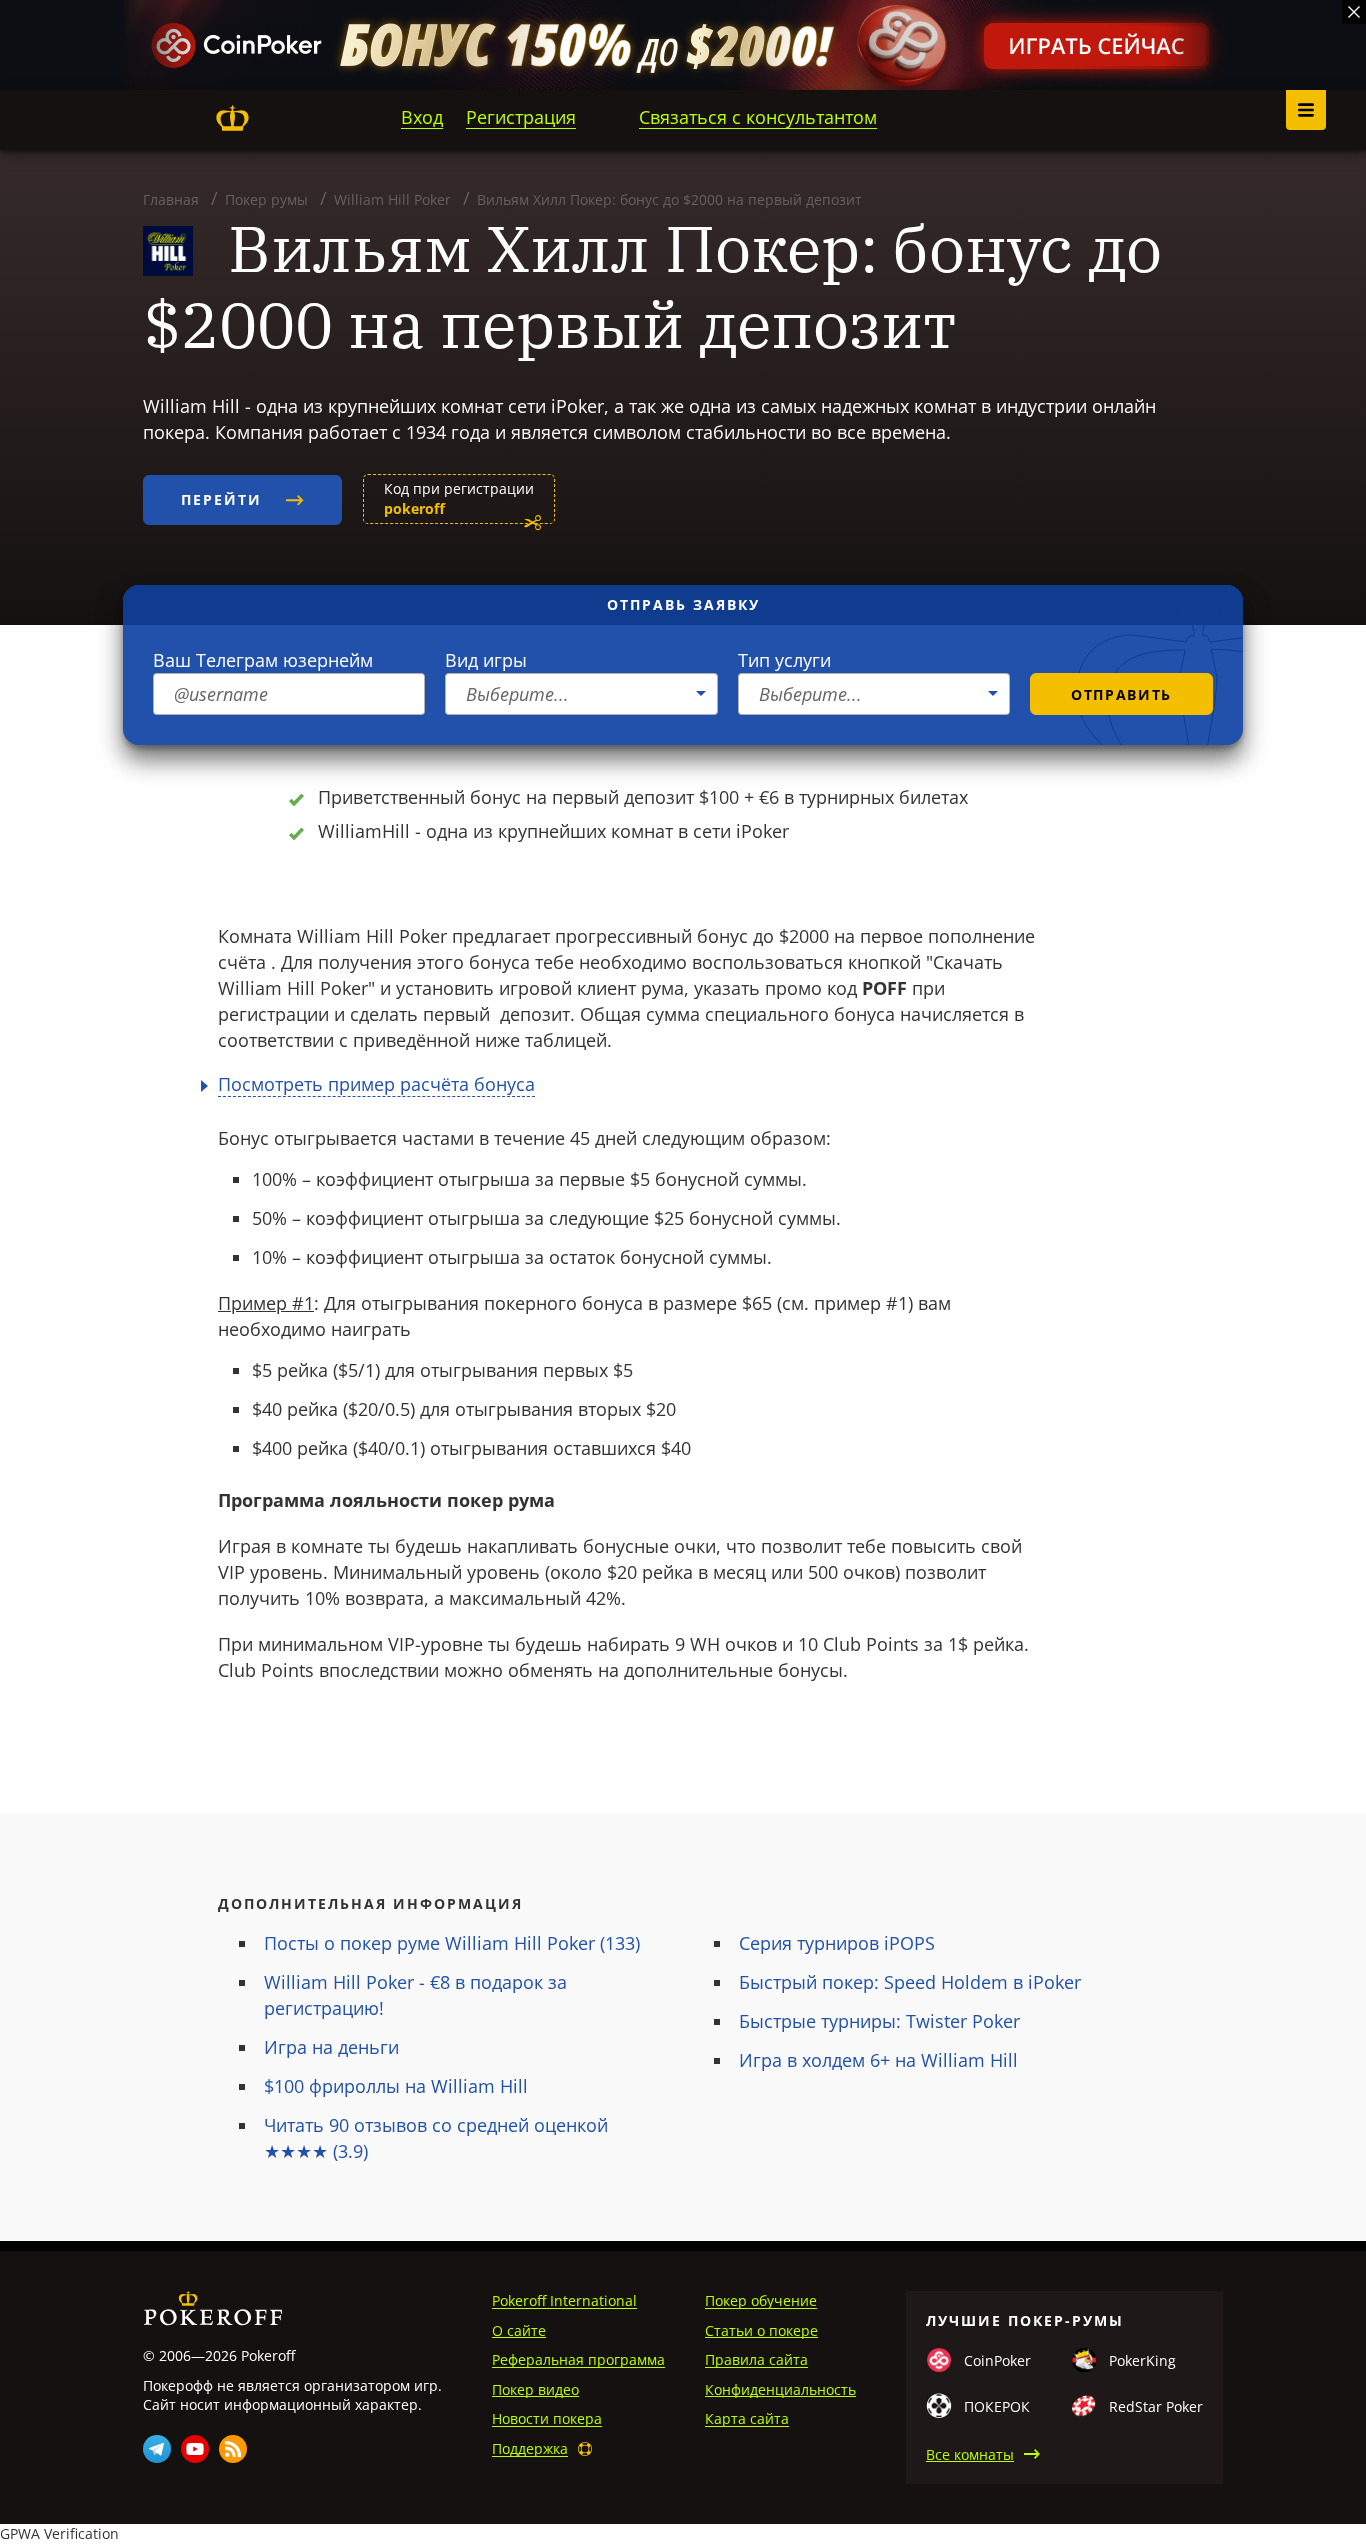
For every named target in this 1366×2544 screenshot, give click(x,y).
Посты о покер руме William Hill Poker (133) (452, 1943)
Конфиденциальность (780, 2389)
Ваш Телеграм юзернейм (263, 660)
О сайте (519, 2330)
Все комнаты (970, 2454)
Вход (422, 117)
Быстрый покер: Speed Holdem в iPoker (910, 1982)
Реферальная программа (578, 2359)
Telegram (157, 2449)
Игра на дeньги (331, 2047)
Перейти (224, 499)
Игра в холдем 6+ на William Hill (878, 2060)
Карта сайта (747, 2418)
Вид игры (486, 660)
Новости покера (547, 2418)
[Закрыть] (1354, 12)
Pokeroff (232, 118)
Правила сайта (756, 2359)
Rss (233, 2449)
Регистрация (521, 117)
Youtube (195, 2449)
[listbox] (581, 694)
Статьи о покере (761, 2330)
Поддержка (530, 2448)
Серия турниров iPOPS (837, 1943)
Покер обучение (761, 2300)
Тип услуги (784, 660)
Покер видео (535, 2389)
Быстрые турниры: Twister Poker (879, 2021)
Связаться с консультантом (758, 117)
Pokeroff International (564, 2300)
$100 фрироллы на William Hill (396, 2086)
